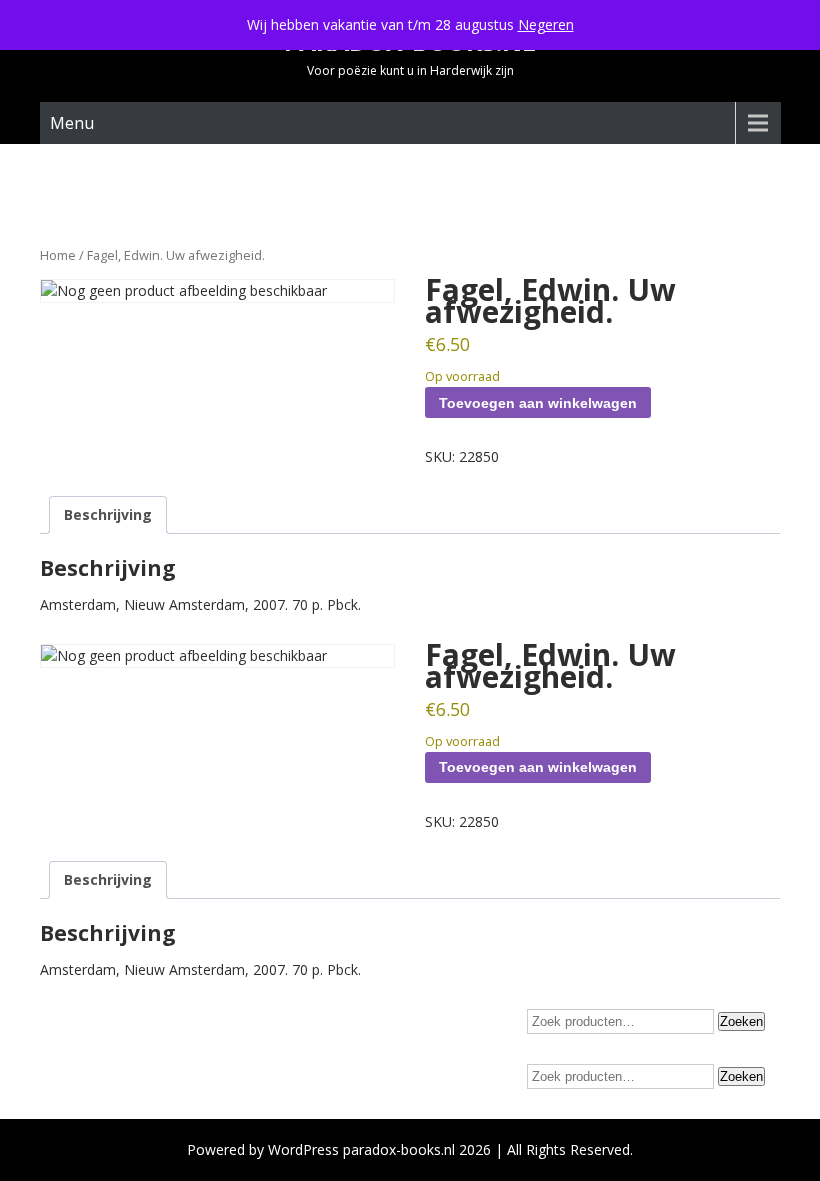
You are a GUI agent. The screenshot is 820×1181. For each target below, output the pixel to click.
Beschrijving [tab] (108, 514)
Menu (72, 123)
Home (58, 255)
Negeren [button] (546, 24)
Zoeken (741, 1021)
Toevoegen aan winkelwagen (538, 403)
